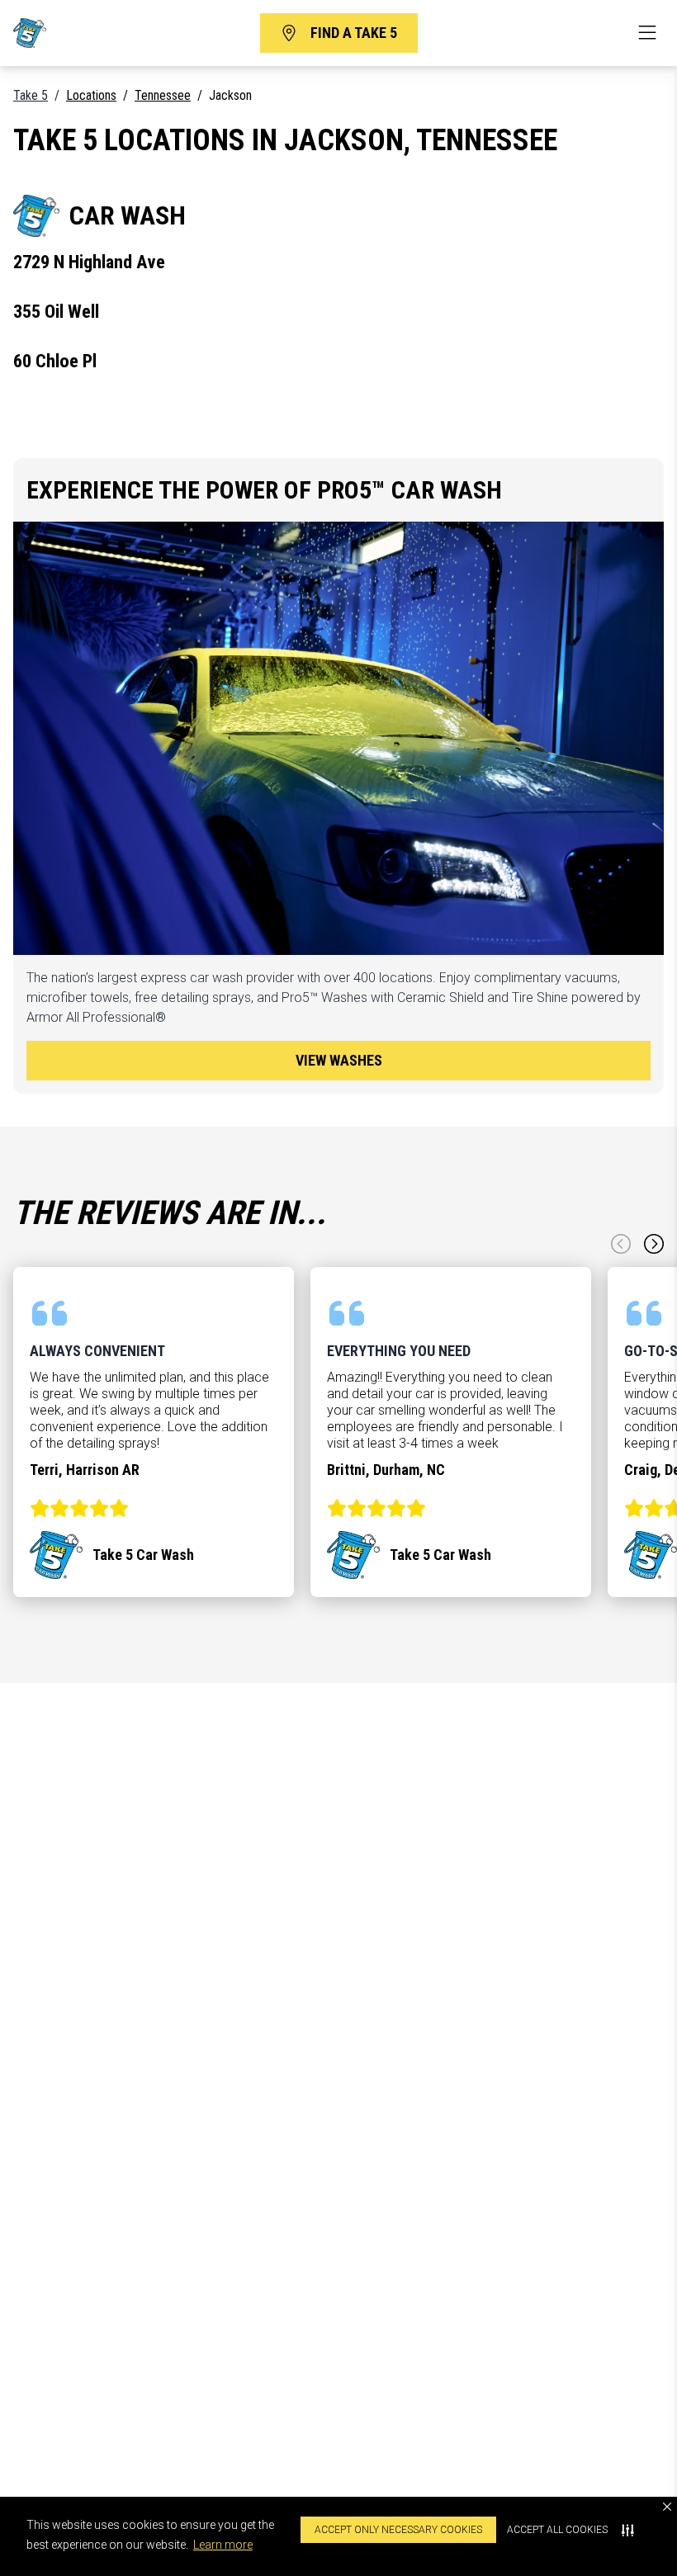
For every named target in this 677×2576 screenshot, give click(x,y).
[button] (667, 2507)
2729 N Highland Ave (89, 262)
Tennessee (163, 95)
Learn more (223, 2545)
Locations (91, 95)
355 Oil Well (56, 311)
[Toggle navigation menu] (647, 33)
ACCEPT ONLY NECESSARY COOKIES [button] (398, 2530)
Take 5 (31, 95)
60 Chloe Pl (55, 361)
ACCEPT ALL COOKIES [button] (557, 2530)
